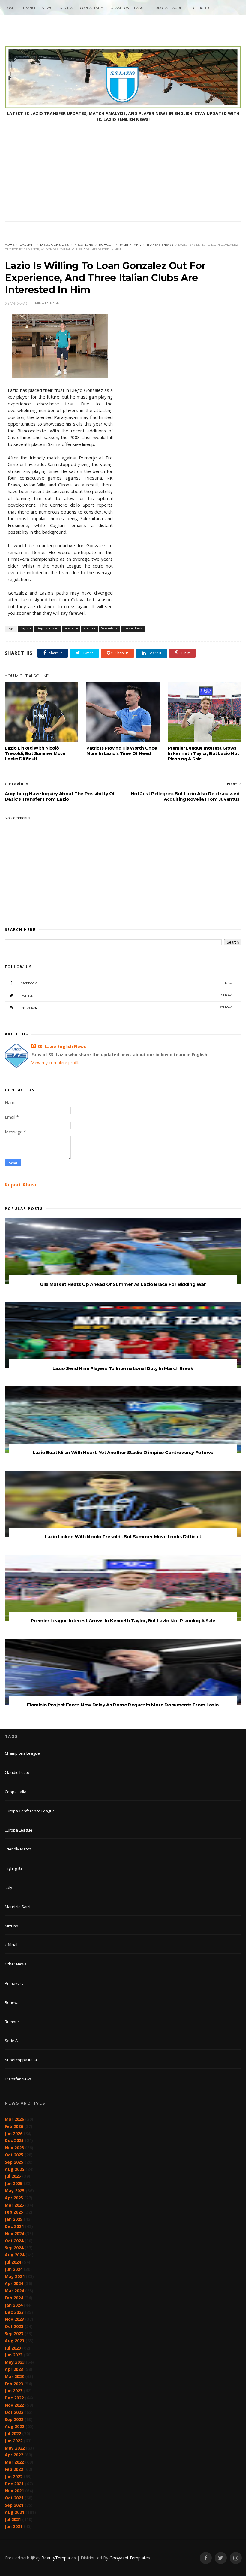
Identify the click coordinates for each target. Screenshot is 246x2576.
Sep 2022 (14, 2419)
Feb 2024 (14, 2298)
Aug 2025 (15, 2169)
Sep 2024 (14, 2248)
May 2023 (15, 2362)
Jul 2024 (13, 2262)
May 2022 (15, 2448)
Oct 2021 (14, 2498)
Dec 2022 (14, 2398)
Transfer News (37, 8)
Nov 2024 (14, 2234)
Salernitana (130, 245)
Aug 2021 (15, 2512)
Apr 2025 (14, 2198)
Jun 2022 (14, 2441)
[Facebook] (206, 2558)
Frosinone (84, 245)
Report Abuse (21, 1185)
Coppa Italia (92, 8)
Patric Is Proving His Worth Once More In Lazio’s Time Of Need (122, 751)
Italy (9, 1887)
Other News (16, 1964)
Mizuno (12, 1926)
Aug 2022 (15, 2426)
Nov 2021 (14, 2491)
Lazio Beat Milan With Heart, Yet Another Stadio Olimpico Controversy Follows (123, 1452)
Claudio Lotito (17, 1772)
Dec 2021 (14, 2484)
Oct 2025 (14, 2155)
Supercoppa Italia (21, 2060)
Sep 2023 (14, 2334)
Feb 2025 (14, 2212)
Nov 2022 (14, 2405)
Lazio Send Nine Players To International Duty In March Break (123, 1368)
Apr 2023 (14, 2369)
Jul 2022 (13, 2434)
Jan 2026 (14, 2134)
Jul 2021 (13, 2519)
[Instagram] (236, 2558)
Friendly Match (18, 1849)
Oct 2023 (14, 2326)
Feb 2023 (14, 2384)
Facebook (126, 983)
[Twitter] (221, 2558)
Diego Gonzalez (54, 245)
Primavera (14, 1983)
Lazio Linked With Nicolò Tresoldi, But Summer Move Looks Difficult (35, 753)
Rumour (106, 245)
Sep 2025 (14, 2162)
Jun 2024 (14, 2269)
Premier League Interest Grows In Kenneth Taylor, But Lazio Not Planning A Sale (204, 753)
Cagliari (27, 245)
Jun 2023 (14, 2355)
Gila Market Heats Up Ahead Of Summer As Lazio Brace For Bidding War (123, 1284)
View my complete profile (56, 1063)
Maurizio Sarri (18, 1907)
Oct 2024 (14, 2241)
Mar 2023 (14, 2376)
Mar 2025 (14, 2205)
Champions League (128, 8)
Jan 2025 (14, 2219)
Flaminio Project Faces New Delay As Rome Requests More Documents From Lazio (123, 1705)
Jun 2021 (14, 2526)
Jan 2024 (14, 2305)
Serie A (66, 8)
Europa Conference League (30, 1811)
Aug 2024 (15, 2255)
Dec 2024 (14, 2226)
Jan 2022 (14, 2476)
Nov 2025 (14, 2148)
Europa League (168, 8)
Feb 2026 (14, 2126)
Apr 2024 (14, 2283)
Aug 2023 (15, 2341)
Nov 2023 (14, 2319)
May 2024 (15, 2276)
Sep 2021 (14, 2505)
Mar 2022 (14, 2462)
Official (11, 1945)
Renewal (13, 2002)
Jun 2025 (14, 2183)
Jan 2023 (14, 2391)
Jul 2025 (13, 2176)
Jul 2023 (13, 2348)
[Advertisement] (123, 176)
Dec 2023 (14, 2312)
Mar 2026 (14, 2119)
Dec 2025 (14, 2140)
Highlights (200, 8)
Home (10, 8)
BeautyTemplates (59, 2558)
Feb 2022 (14, 2469)
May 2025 (15, 2191)
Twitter (126, 995)
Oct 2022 (14, 2412)
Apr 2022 (14, 2455)
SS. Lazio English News (62, 1046)
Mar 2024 (14, 2291)
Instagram (126, 1008)
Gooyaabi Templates (130, 2558)
